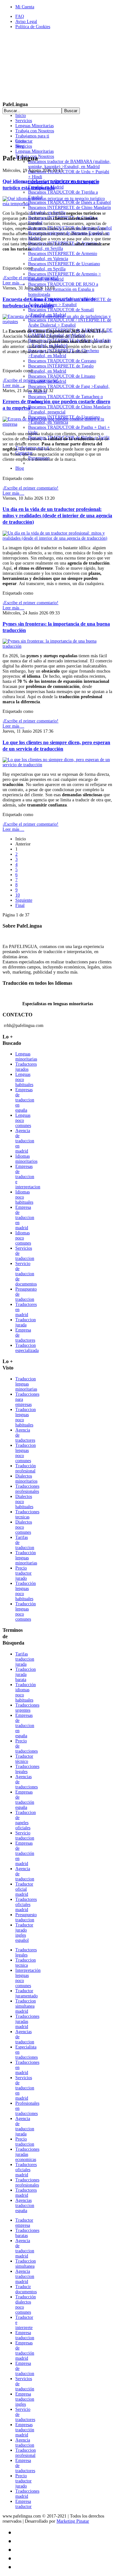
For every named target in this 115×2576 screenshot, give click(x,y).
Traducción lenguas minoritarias (26, 1558)
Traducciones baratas (27, 2233)
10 (18, 895)
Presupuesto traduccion (26, 1917)
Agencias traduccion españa (25, 2206)
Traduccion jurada (26, 1322)
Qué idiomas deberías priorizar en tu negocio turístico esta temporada (51, 185)
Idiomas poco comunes (23, 1238)
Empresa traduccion (25, 2335)
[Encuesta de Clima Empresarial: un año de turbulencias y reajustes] (57, 322)
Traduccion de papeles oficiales (26, 1820)
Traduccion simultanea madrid (26, 2006)
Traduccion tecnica (26, 1963)
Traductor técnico (24, 1759)
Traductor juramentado (27, 1993)
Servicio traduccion (25, 1836)
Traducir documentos (26, 2289)
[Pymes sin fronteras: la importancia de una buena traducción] (57, 646)
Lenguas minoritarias (26, 1057)
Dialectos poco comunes (24, 1527)
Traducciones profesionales (27, 1489)
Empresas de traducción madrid (25, 2351)
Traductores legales (26, 1952)
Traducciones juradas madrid (27, 2021)
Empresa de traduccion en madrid (25, 1218)
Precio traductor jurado (23, 1573)
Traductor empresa (24, 2223)
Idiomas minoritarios (26, 1159)
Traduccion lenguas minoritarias (26, 1384)
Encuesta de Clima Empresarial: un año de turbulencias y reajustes (49, 302)
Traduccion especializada (27, 1348)
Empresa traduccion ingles (25, 2399)
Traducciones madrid (27, 2494)
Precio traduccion (25, 2142)
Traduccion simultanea (26, 2264)
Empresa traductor (23, 2504)
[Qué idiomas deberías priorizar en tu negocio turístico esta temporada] (57, 204)
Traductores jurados (26, 1067)
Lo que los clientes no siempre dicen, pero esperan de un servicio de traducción (56, 746)
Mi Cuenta (25, 7)
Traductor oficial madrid (24, 1889)
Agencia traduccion (25, 2443)
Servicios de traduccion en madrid (25, 2088)
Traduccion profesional (26, 2453)
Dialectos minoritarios (26, 1479)
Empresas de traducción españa (25, 1800)
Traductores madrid (26, 2193)
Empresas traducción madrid (25, 2430)
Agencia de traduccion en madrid (25, 1141)
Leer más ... (13, 283)
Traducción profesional (26, 1468)
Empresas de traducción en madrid (25, 1853)
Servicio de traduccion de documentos (26, 1274)
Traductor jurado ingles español (24, 1933)
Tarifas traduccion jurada (25, 1659)
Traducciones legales (27, 1769)
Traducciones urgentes (27, 1708)
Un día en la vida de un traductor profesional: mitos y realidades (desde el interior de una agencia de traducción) (57, 516)
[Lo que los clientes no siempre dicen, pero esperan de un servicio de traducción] (57, 765)
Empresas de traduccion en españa (25, 1100)
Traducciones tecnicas (27, 1514)
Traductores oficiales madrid (26, 1905)
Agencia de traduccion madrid (25, 2248)
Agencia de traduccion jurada (25, 2126)
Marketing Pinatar (73, 2521)
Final (20, 905)
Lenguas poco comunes (23, 1120)
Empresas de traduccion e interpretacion (28, 1177)
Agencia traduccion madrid (25, 2276)
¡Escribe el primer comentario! (31, 278)
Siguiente (24, 900)
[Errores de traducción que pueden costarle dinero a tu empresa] (57, 424)
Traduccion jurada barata (26, 1674)
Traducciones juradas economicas (27, 2154)
